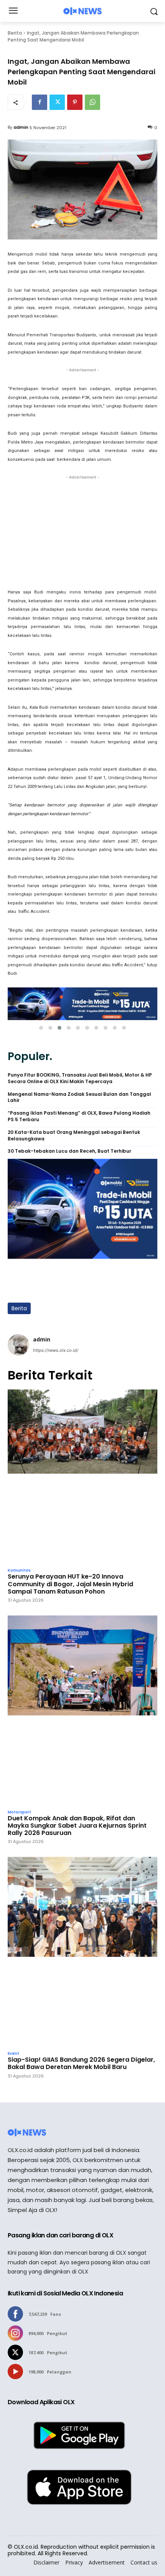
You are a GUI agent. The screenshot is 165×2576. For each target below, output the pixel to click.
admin (21, 127)
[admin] (18, 1345)
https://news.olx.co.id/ (56, 1350)
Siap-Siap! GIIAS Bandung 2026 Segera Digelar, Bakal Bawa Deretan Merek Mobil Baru (81, 2063)
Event (13, 2054)
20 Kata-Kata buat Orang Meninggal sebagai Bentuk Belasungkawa (74, 1136)
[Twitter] (57, 102)
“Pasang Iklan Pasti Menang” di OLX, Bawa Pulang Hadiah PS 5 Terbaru (79, 1116)
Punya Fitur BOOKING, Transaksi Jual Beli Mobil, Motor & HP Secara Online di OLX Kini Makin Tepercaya (80, 1078)
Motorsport (19, 1812)
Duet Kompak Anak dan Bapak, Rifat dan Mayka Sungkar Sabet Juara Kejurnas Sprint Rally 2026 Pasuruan (77, 1826)
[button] (41, 1028)
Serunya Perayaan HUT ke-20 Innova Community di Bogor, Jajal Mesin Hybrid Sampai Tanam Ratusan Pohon (70, 1584)
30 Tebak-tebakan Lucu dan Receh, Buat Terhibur (69, 1151)
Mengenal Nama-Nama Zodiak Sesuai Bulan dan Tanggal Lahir (79, 1098)
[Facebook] (40, 102)
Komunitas (19, 1571)
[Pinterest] (75, 102)
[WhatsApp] (92, 102)
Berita (15, 33)
